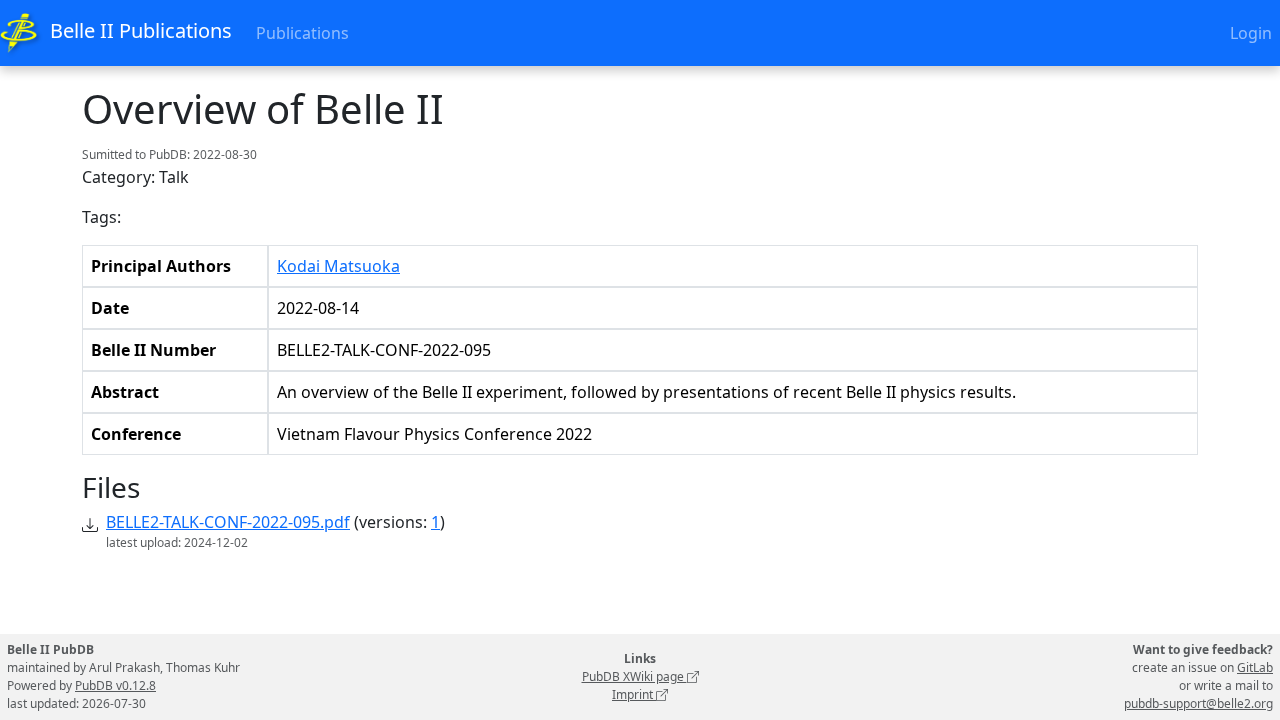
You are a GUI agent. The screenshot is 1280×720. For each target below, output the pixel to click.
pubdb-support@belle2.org (1198, 703)
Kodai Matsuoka (338, 266)
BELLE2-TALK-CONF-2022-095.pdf (228, 522)
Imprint (634, 694)
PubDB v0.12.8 (115, 685)
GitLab (1255, 667)
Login (1251, 33)
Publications (302, 33)
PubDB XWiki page (634, 676)
